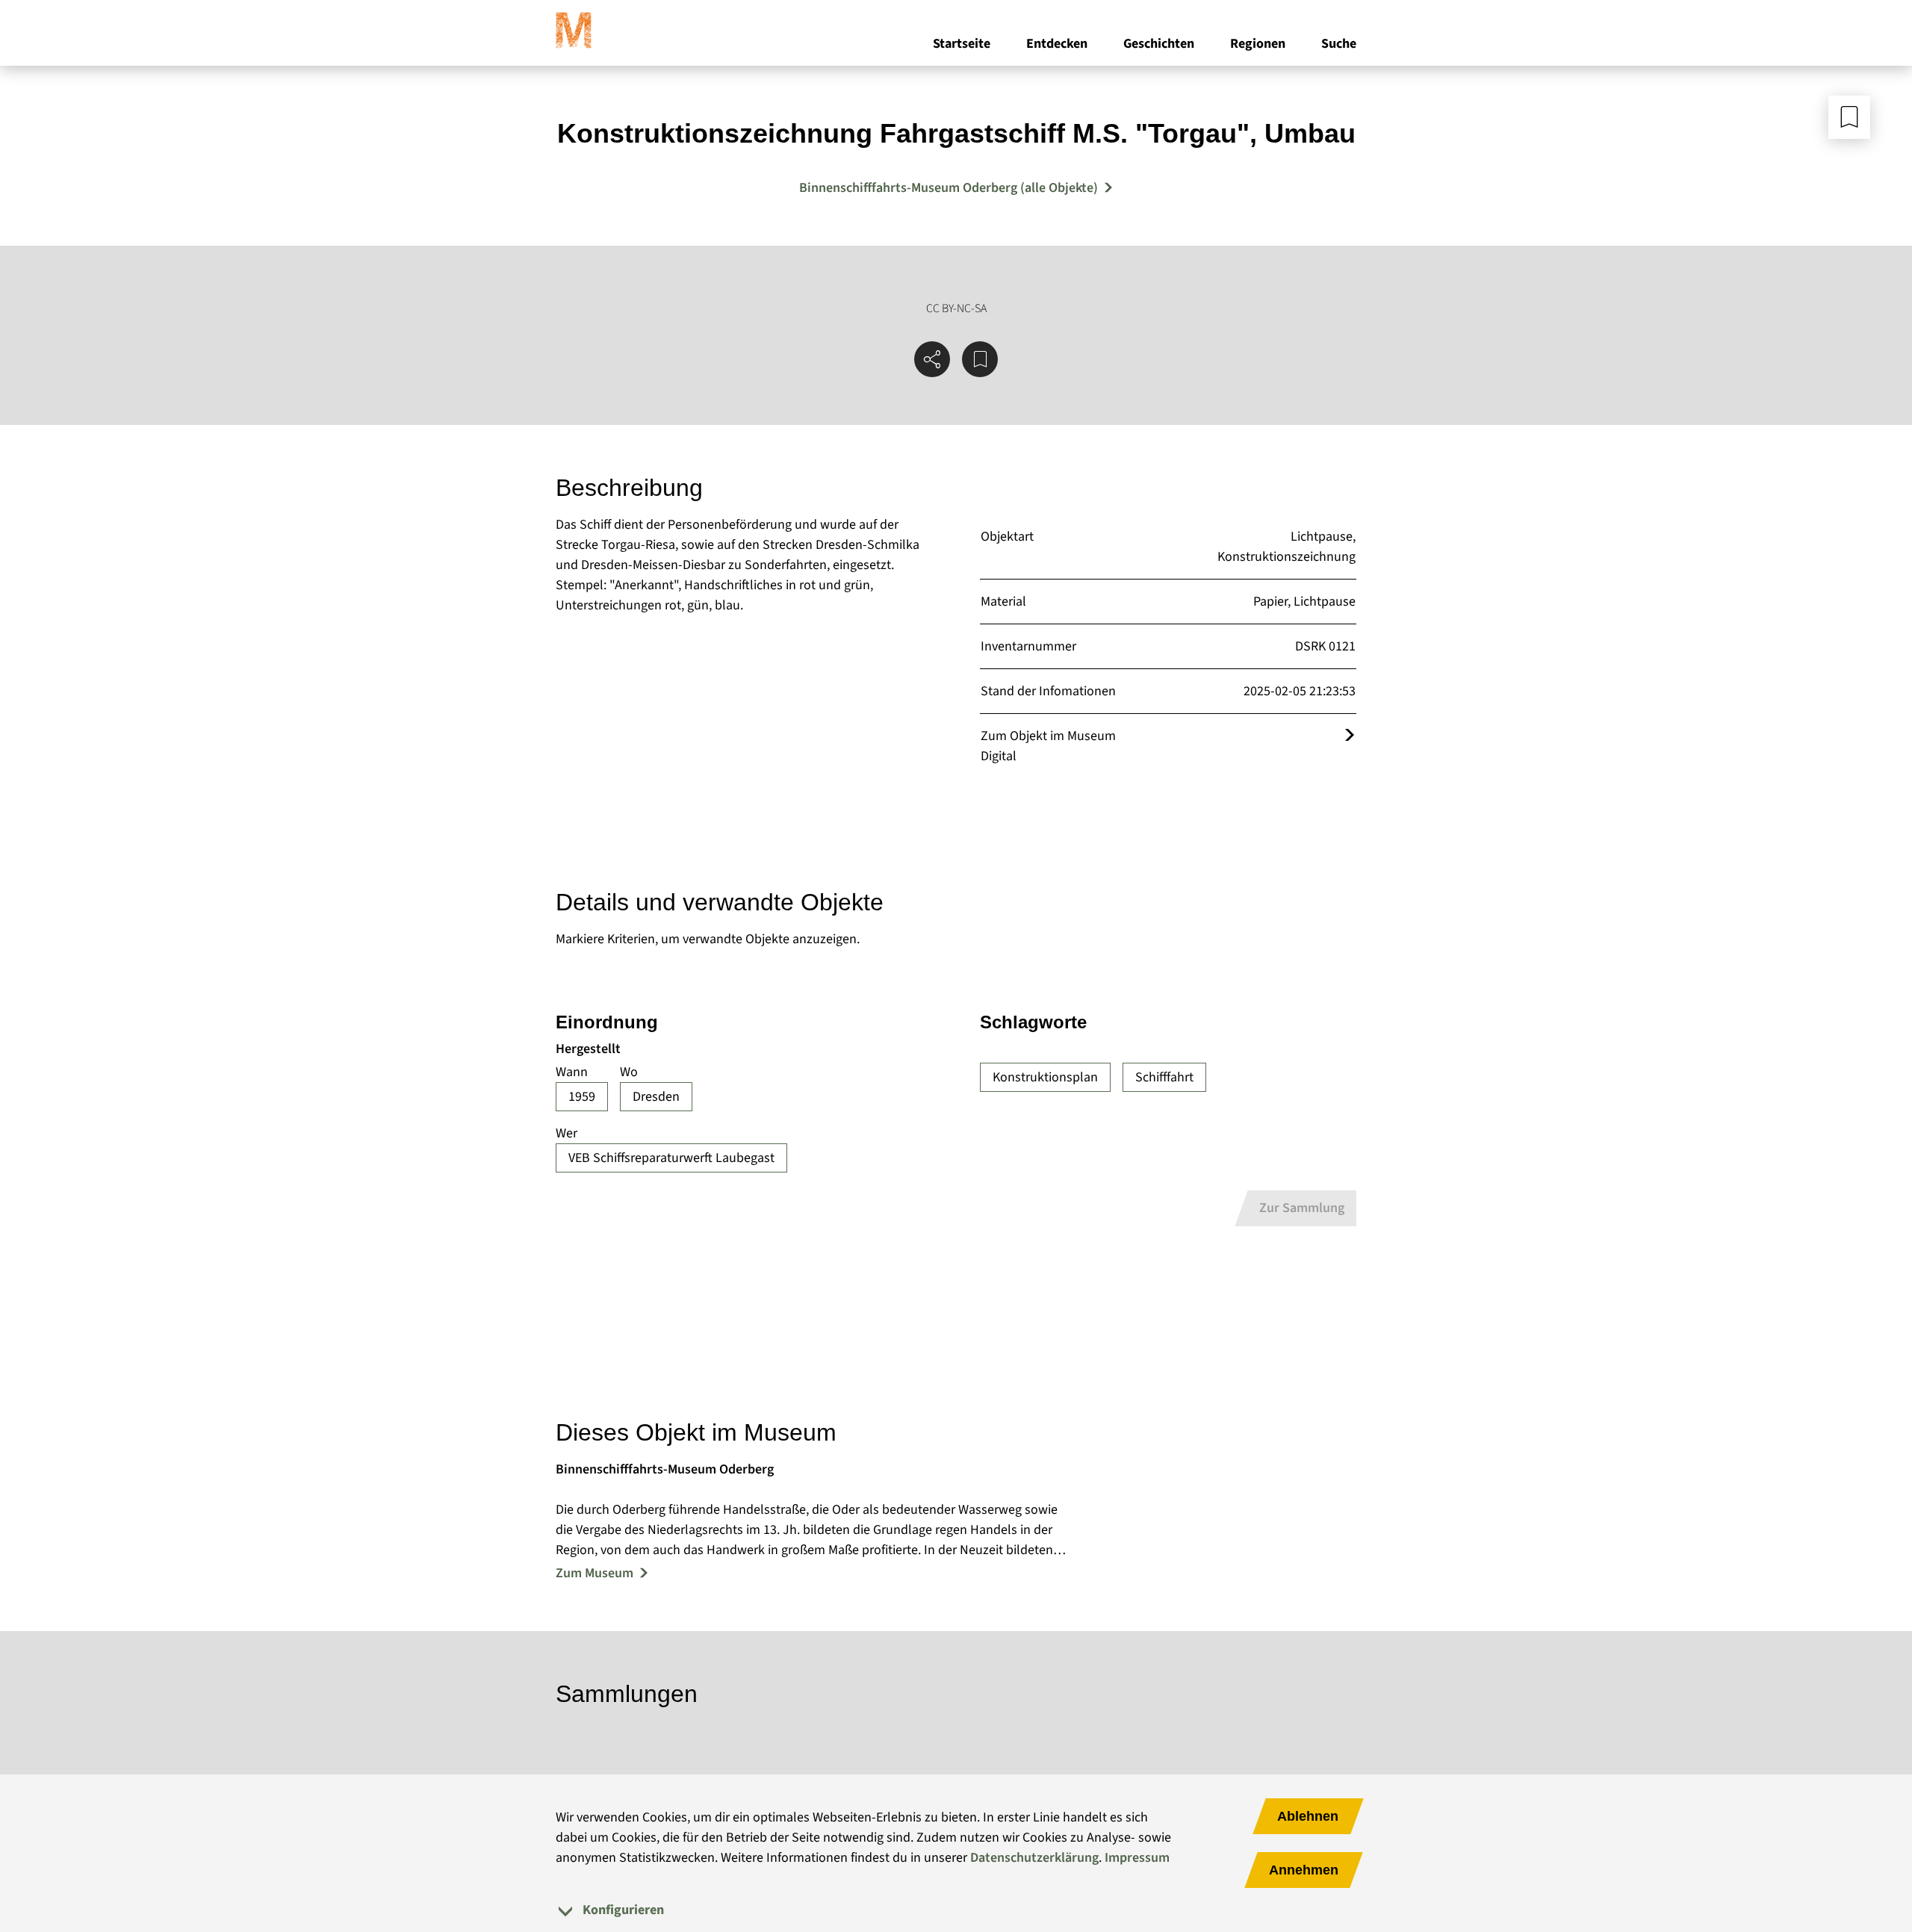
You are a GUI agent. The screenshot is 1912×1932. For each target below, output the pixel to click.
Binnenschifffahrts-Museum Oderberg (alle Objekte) (949, 188)
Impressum (1137, 1858)
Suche (1339, 44)
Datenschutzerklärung (1034, 1858)
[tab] (956, 1910)
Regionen (1258, 44)
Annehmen (1304, 1870)
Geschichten (1159, 44)
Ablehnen (1308, 1816)
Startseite (962, 44)
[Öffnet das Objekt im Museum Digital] (1350, 736)
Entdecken (1057, 44)
